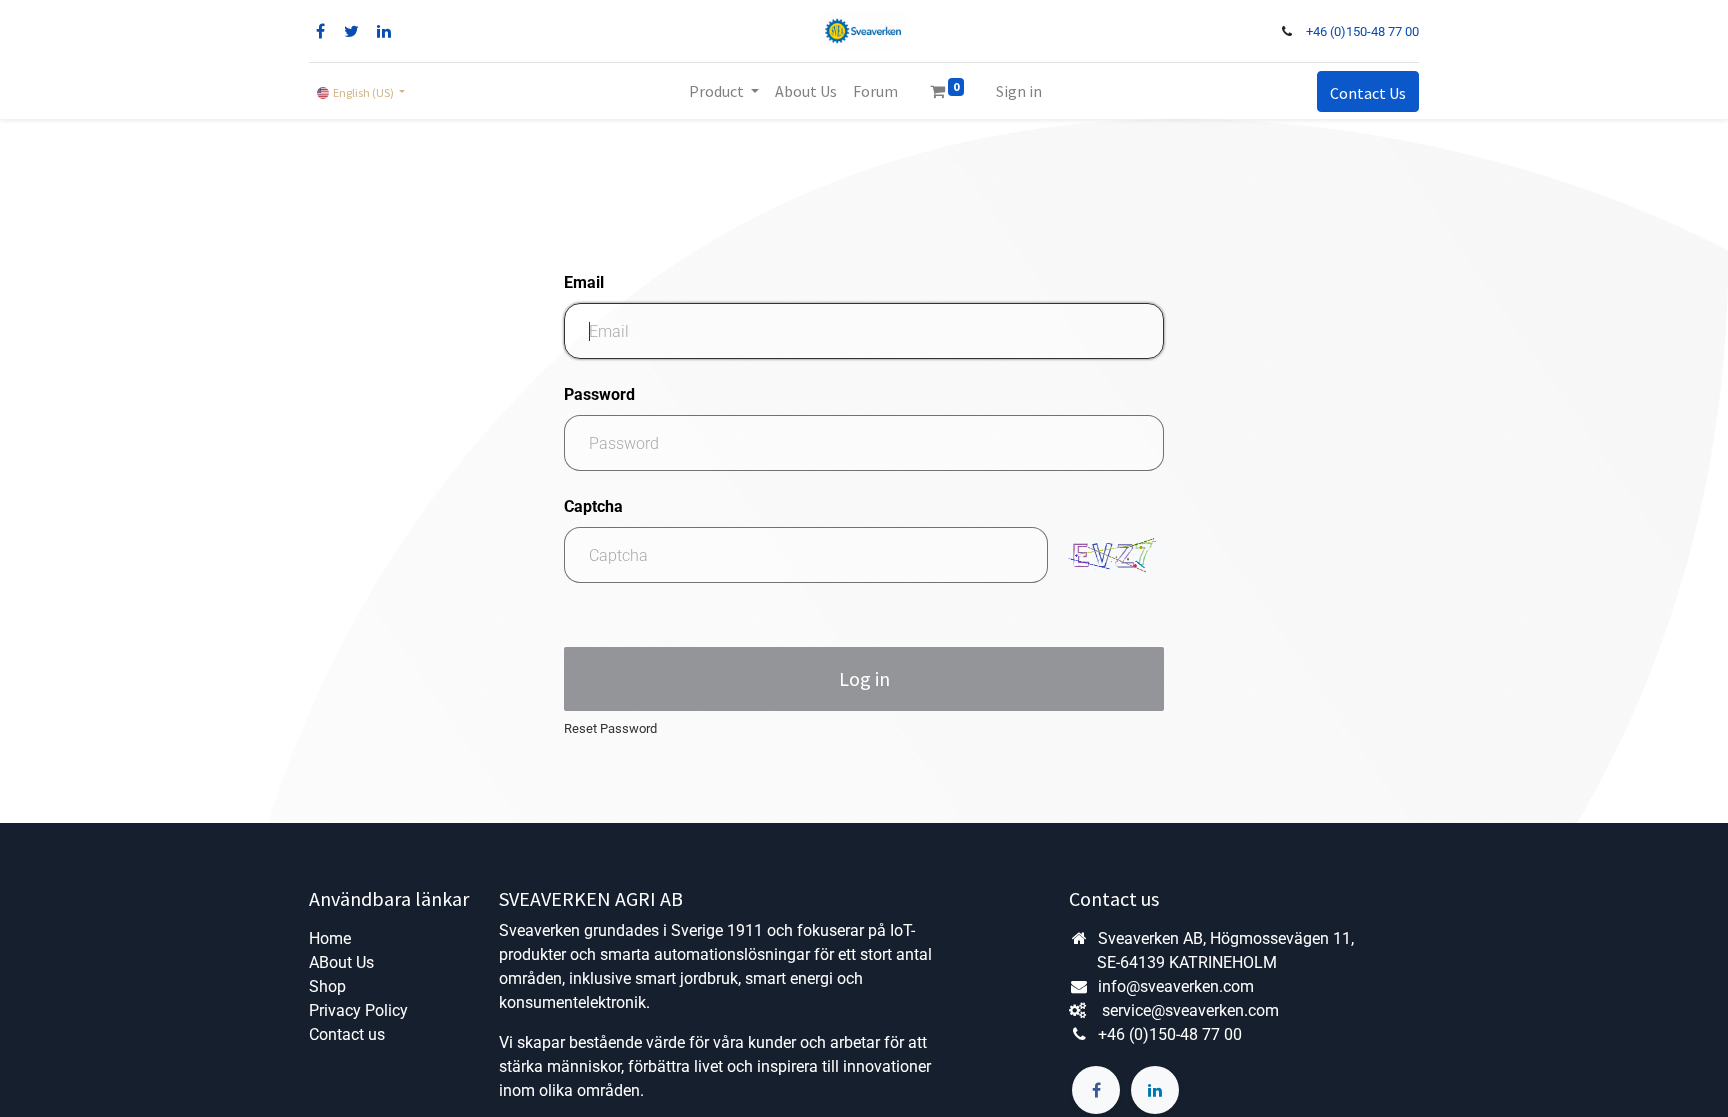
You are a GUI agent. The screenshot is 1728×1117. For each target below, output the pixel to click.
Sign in (1019, 91)
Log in (864, 678)
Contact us (347, 1034)
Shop (327, 986)
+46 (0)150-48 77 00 (1362, 31)
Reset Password (610, 728)
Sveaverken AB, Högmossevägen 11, (1228, 938)
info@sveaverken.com (1174, 986)
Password (599, 394)
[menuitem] (806, 91)
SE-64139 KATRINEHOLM (1187, 962)
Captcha (593, 506)
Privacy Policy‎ (358, 1010)
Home (330, 938)
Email (584, 282)
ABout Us (341, 962)
